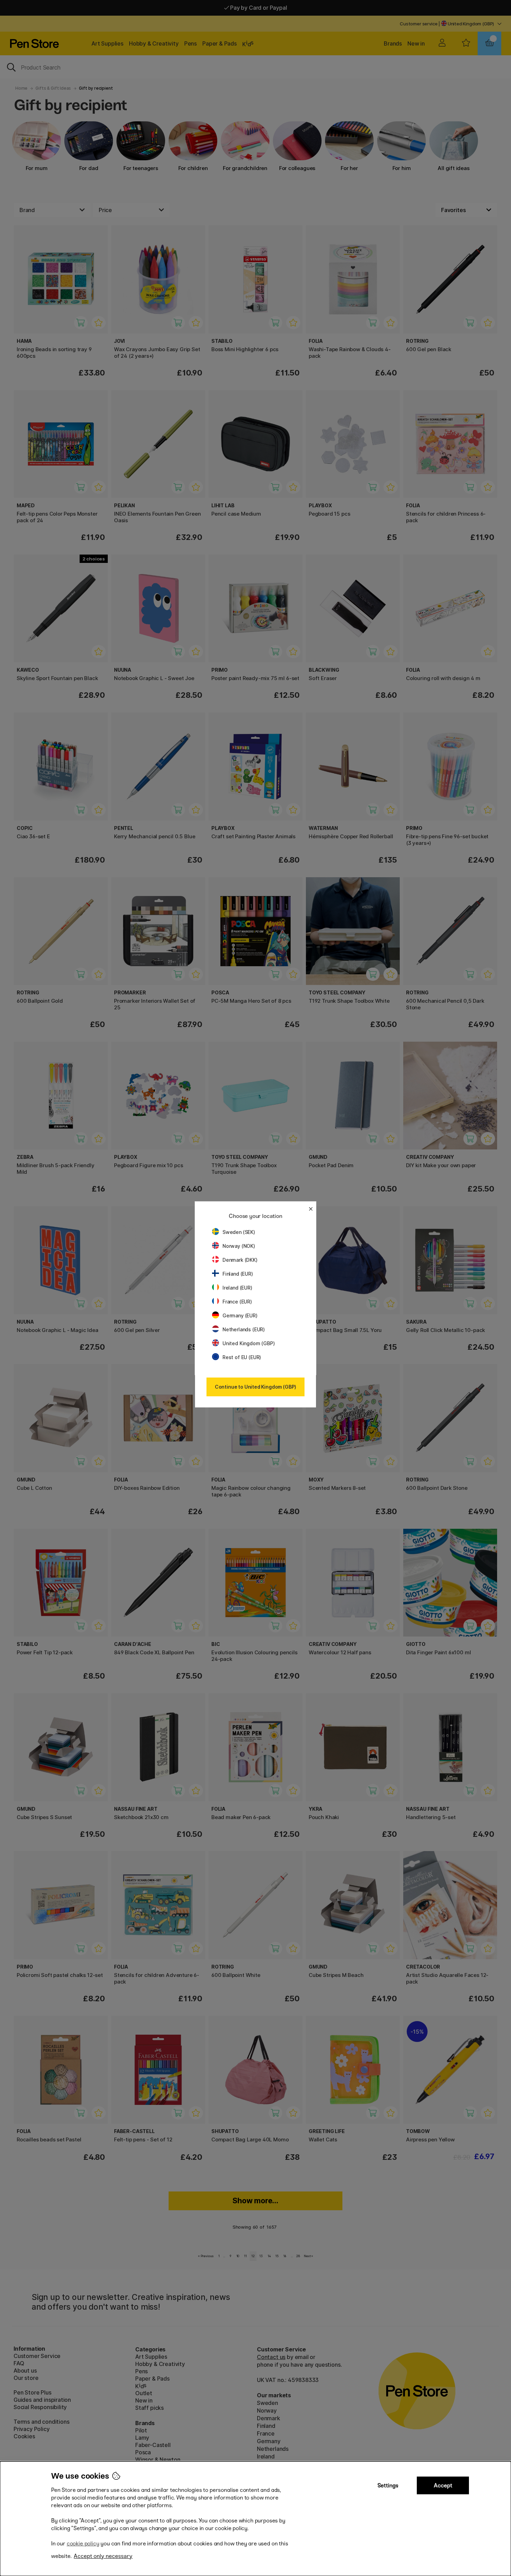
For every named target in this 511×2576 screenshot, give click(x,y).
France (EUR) (237, 1302)
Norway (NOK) (239, 1246)
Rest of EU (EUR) (242, 1357)
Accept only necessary (103, 2556)
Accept (443, 2485)
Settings (388, 2485)
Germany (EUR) (240, 1315)
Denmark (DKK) (240, 1260)
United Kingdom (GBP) (249, 1343)
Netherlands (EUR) (244, 1329)
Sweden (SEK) (239, 1232)
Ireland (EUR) (237, 1288)
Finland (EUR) (238, 1274)
